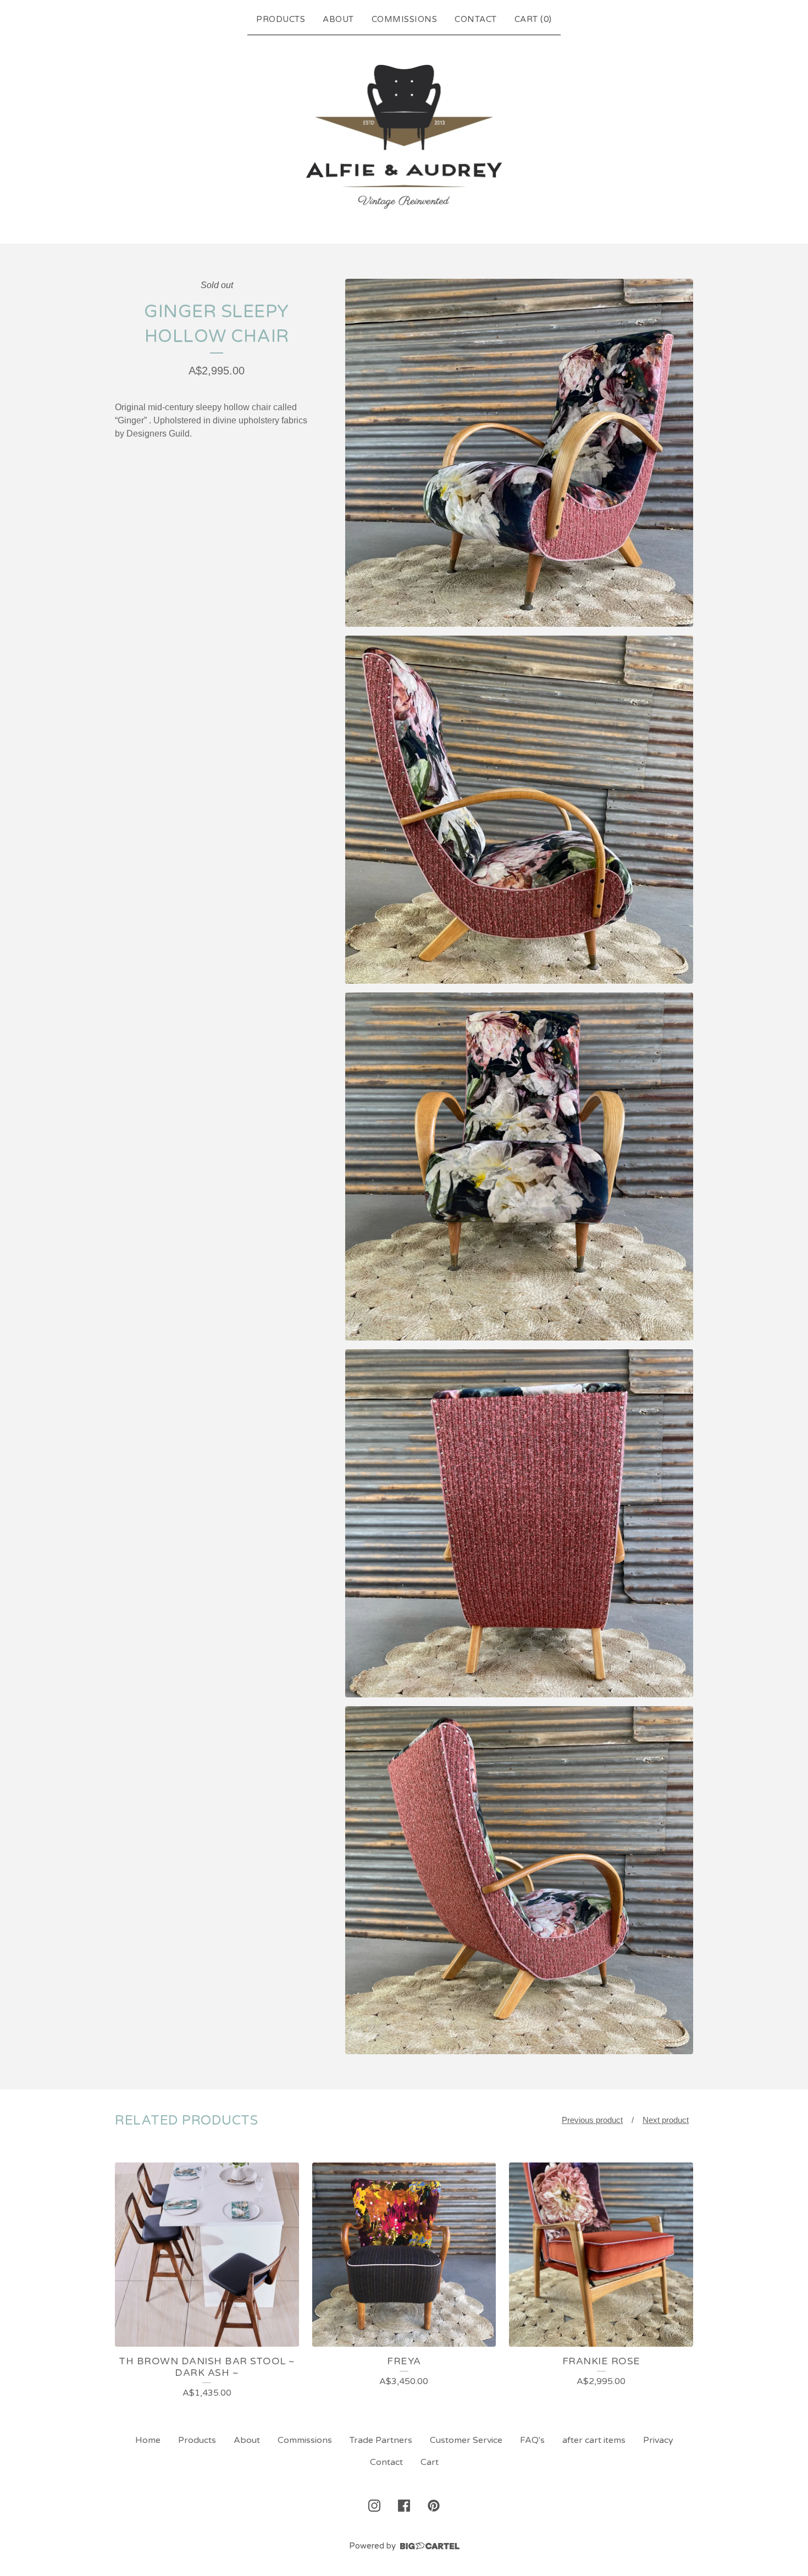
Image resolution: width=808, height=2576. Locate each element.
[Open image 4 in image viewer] (519, 1523)
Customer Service (466, 2440)
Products (281, 19)
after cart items (594, 2440)
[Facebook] (404, 2506)
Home (148, 2440)
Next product (666, 2120)
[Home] (404, 137)
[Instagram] (374, 2506)
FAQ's (532, 2440)
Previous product (592, 2120)
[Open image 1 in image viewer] (519, 453)
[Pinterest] (434, 2506)
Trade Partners (381, 2440)
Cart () (533, 19)
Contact (476, 19)
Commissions (405, 19)
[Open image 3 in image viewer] (519, 1166)
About (338, 19)
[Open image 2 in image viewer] (519, 810)
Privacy (658, 2440)
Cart (430, 2462)
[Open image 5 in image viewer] (519, 1880)
